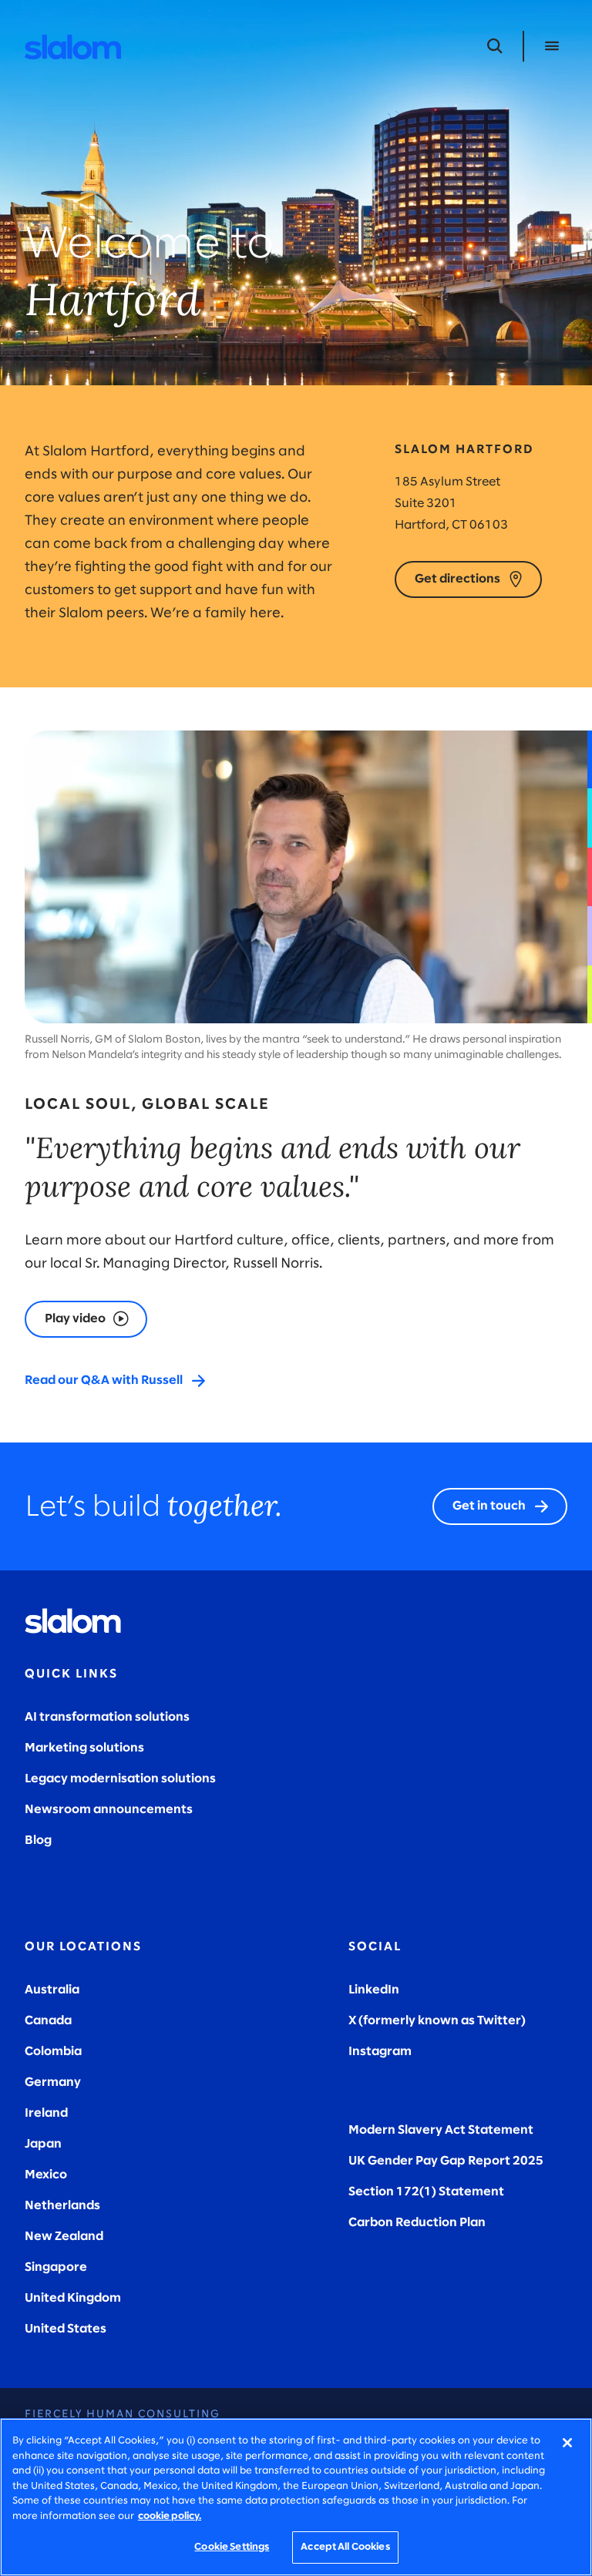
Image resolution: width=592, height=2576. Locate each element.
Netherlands (62, 2206)
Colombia (53, 2052)
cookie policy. (170, 2516)
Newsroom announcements (109, 1810)
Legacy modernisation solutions (120, 1779)
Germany (53, 2082)
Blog (38, 1840)
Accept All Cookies (345, 2547)
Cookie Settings (232, 2547)
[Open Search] (495, 46)
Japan (43, 2144)
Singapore (56, 2267)
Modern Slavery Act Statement (441, 2130)
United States (66, 2329)
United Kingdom (73, 2298)
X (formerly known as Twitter (435, 2021)
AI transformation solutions (107, 1717)
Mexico (46, 2175)
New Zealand (64, 2237)
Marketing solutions (84, 1748)
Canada (48, 2021)
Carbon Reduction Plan (417, 2223)
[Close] (567, 2443)
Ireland (46, 2113)
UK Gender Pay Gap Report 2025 (446, 2161)
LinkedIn (374, 1990)
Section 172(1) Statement (426, 2192)
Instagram (380, 2052)
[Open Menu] (552, 46)
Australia (52, 1990)
